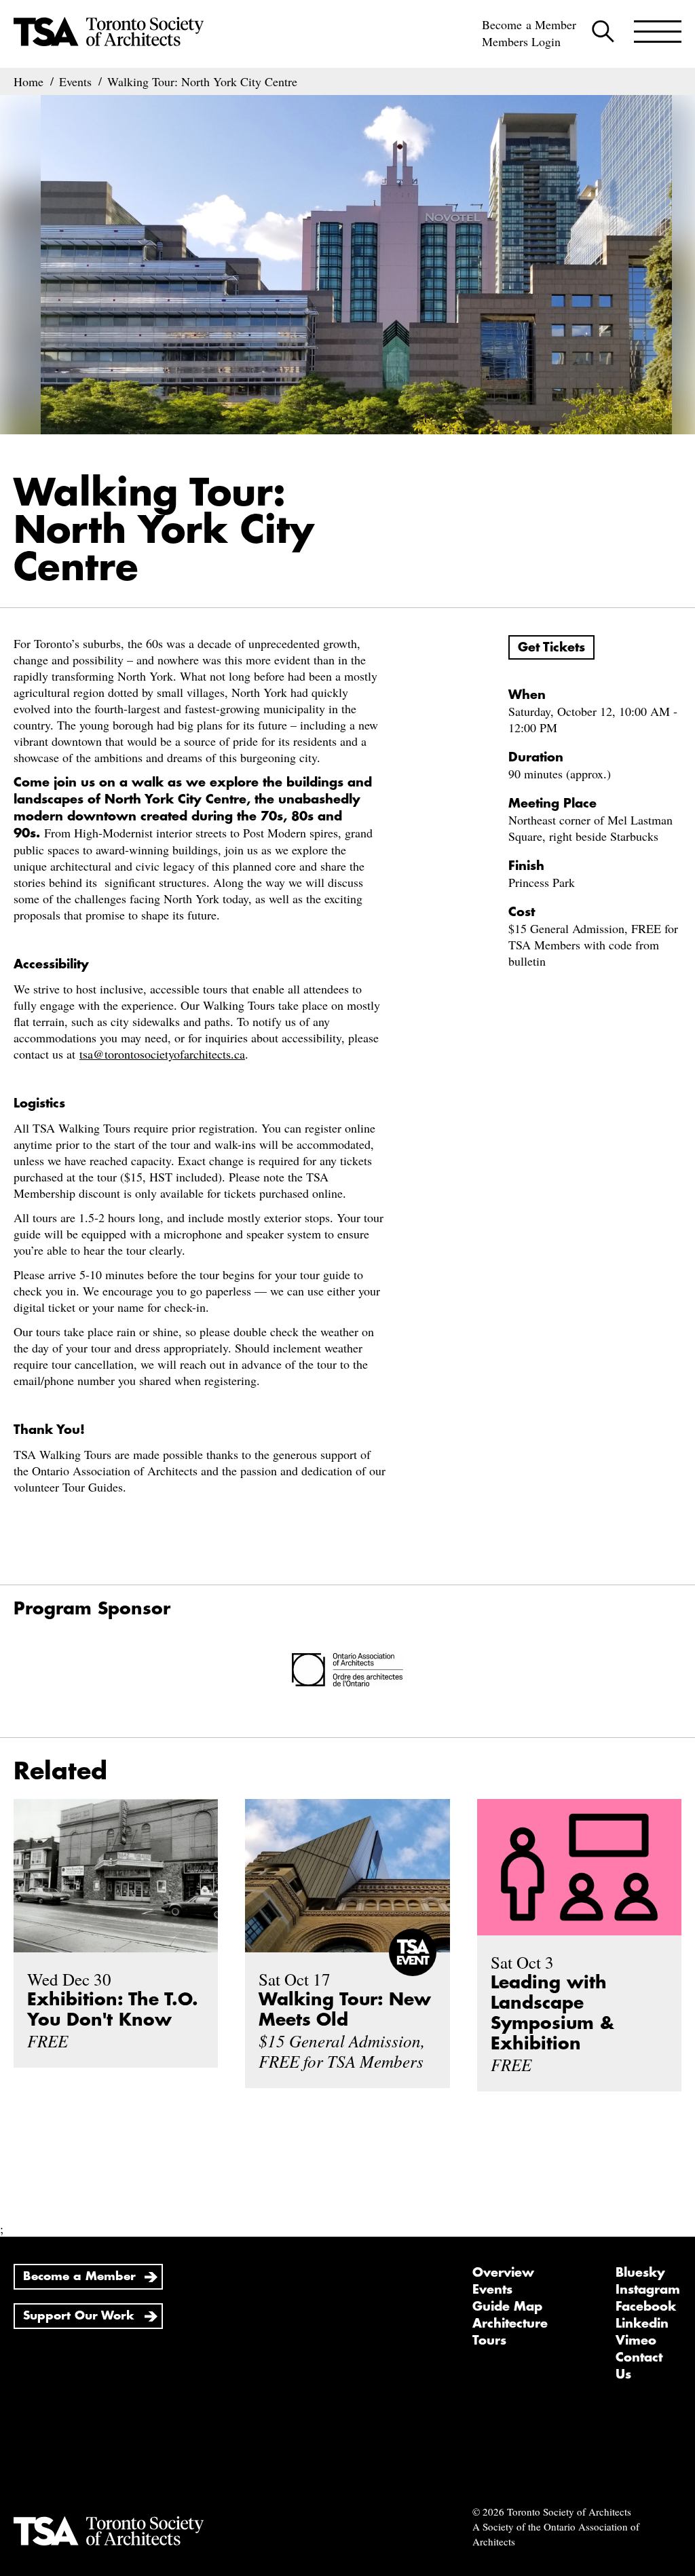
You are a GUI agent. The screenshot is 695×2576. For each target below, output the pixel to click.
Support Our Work (79, 2316)
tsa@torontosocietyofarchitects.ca (162, 1054)
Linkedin (642, 2324)
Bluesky (640, 2273)
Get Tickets (551, 647)
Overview (503, 2273)
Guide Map (507, 2307)
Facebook (646, 2307)
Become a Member (529, 24)
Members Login (521, 41)
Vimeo (636, 2341)
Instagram (648, 2290)
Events (492, 2290)
